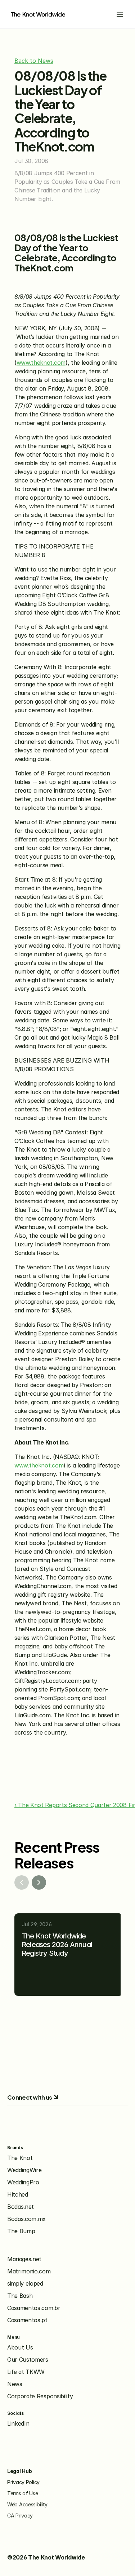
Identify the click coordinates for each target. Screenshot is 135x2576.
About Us (20, 2347)
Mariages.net (24, 2259)
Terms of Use (23, 2493)
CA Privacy (20, 2516)
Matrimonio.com (29, 2271)
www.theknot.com (41, 363)
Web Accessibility (27, 2504)
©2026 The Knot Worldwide (46, 2557)
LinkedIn (18, 2423)
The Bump (21, 2231)
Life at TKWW (26, 2372)
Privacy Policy (23, 2482)
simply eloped (25, 2283)
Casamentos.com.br (34, 2308)
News (15, 2384)
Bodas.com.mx (26, 2219)
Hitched (18, 2194)
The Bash (20, 2296)
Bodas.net (21, 2207)
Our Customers (28, 2360)
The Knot (20, 2158)
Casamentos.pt (27, 2320)
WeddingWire (24, 2170)
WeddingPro (23, 2182)
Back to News (34, 61)
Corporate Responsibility (40, 2396)
